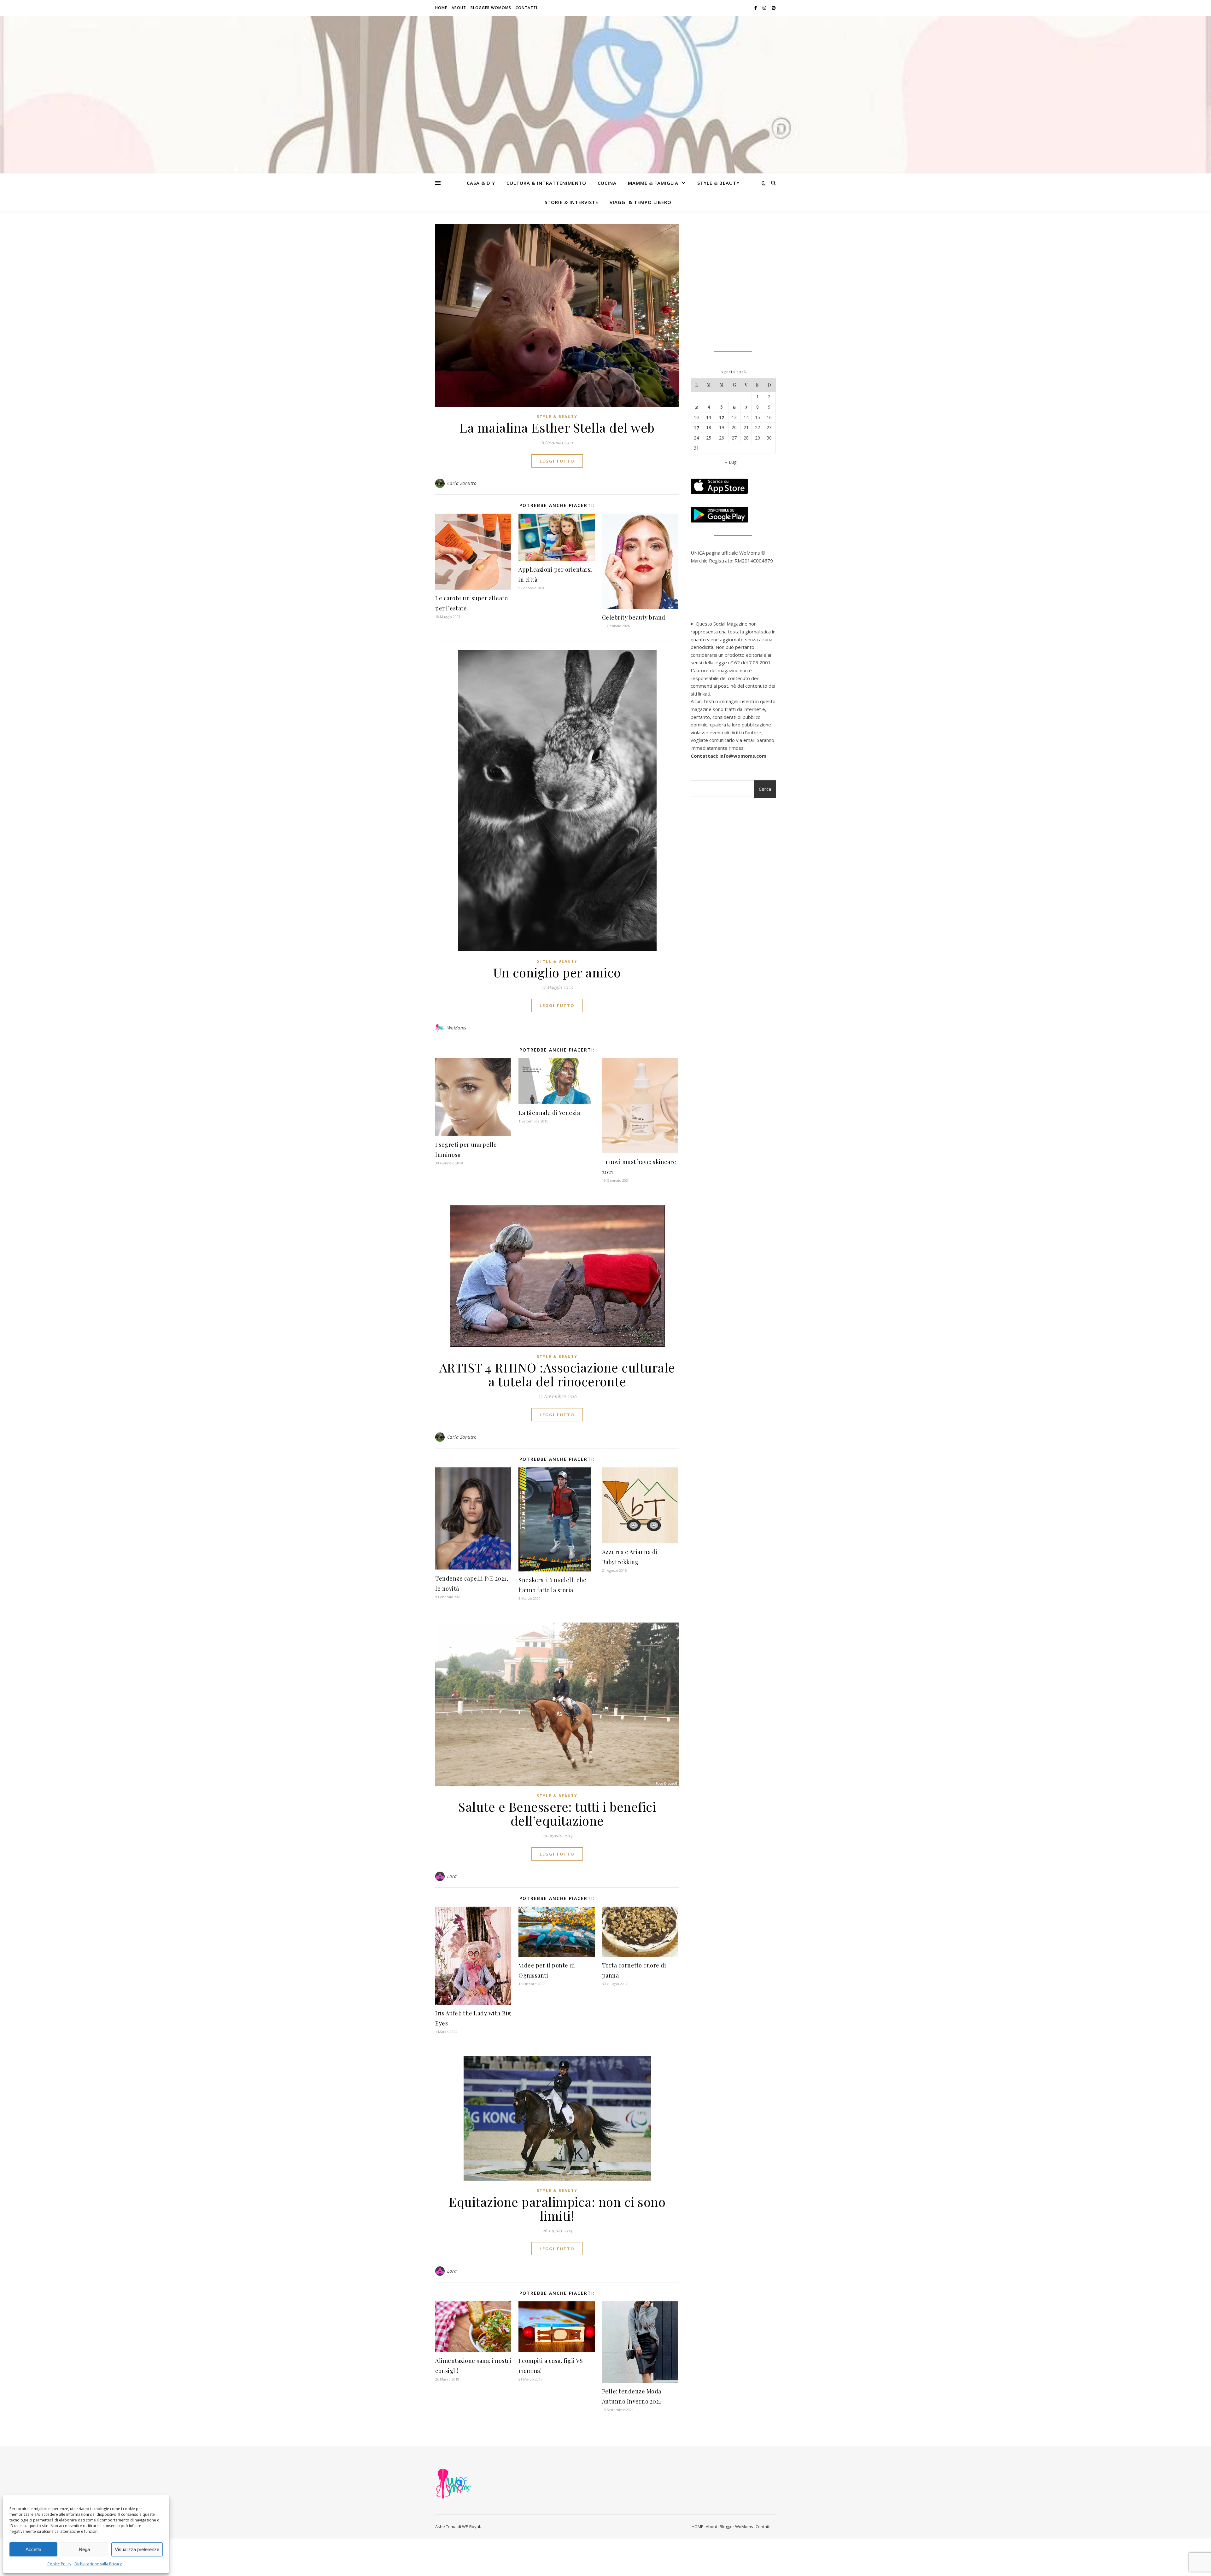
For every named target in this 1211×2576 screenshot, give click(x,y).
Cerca (765, 789)
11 (709, 417)
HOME (441, 8)
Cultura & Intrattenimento (546, 183)
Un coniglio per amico (557, 972)
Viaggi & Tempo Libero (641, 202)
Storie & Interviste (571, 202)
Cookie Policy (59, 2564)
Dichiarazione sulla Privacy (98, 2564)
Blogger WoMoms (491, 8)
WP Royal (471, 2526)
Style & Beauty (718, 183)
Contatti (527, 8)
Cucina (607, 183)
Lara (452, 1876)
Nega (84, 2549)
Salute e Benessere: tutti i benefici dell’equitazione (557, 1813)
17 (696, 428)
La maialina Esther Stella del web (557, 427)
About (459, 8)
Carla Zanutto (462, 483)
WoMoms (457, 1028)
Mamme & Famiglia (653, 183)
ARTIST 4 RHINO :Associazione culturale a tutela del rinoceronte (557, 1374)
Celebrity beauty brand (634, 617)
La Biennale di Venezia (549, 1113)
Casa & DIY (481, 183)
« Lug (731, 462)
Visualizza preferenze (137, 2549)
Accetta (33, 2549)
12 (722, 417)
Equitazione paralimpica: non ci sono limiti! (557, 2209)
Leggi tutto (557, 461)
